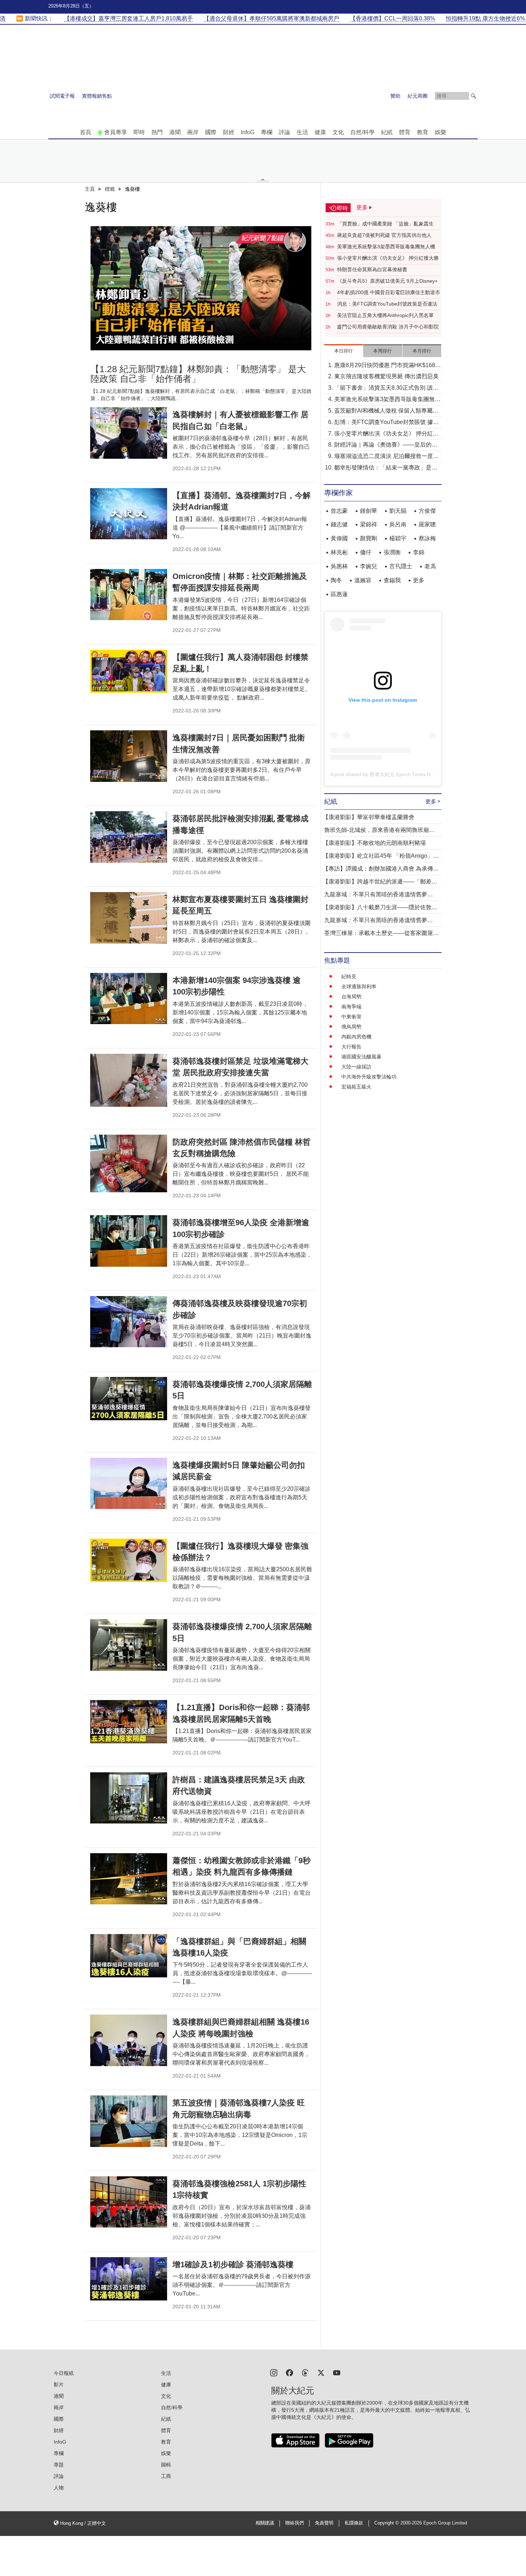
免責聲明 (324, 2523)
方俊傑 (427, 511)
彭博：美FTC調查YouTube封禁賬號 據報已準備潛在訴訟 (386, 423)
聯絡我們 (294, 2523)
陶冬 (336, 580)
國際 (211, 132)
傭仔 (366, 552)
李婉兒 (369, 566)
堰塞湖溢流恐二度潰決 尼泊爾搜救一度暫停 (386, 457)
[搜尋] (473, 96)
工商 (166, 2476)
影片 (59, 2385)
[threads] (305, 2372)
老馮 (430, 566)
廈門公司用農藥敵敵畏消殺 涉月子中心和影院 (388, 327)
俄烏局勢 (351, 1027)
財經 (229, 132)
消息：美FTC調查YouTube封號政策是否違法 (387, 304)
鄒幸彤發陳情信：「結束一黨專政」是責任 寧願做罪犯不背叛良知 (386, 468)
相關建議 (265, 2523)
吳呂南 (398, 524)
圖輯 (166, 2465)
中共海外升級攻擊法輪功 (369, 1077)
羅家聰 (427, 524)
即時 (139, 132)
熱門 (157, 132)
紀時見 (349, 977)
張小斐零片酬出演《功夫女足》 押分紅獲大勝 (388, 258)
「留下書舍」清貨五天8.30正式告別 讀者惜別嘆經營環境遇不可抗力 (386, 388)
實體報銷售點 (97, 96)
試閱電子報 (62, 96)
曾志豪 (339, 511)
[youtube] (337, 2372)
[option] (201, 288)
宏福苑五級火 (356, 1087)
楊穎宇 (398, 538)
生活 (302, 132)
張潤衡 (392, 552)
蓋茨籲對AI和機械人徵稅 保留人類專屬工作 (386, 411)
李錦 (419, 552)
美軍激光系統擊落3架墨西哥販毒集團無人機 (386, 247)
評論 (284, 132)
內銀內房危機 (356, 1037)
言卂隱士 (401, 566)
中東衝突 (351, 1017)
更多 (419, 580)
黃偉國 (339, 538)
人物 (59, 2488)
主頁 (90, 189)
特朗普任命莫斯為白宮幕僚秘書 (372, 269)
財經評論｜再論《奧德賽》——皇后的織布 (386, 445)
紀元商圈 (418, 96)
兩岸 (193, 132)
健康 (320, 132)
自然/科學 (362, 132)
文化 (338, 132)
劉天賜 (398, 511)
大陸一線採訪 (356, 1067)
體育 (405, 132)
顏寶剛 (369, 538)
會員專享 (116, 132)
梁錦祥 (369, 524)
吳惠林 (339, 566)
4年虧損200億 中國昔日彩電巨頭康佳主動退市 (389, 292)
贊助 (395, 96)
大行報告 (351, 1047)
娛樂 (440, 132)
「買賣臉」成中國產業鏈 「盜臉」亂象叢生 (385, 224)
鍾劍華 (369, 511)
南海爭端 (351, 1007)
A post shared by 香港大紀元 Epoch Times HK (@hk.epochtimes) (403, 774)
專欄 (267, 132)
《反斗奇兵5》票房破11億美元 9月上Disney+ (387, 281)
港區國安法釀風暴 (361, 1057)
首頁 (86, 132)
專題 (59, 2465)
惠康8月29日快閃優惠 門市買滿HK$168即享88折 (388, 366)
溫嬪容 (363, 580)
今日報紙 (64, 2373)
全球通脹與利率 (359, 987)
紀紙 (387, 132)
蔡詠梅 (427, 538)
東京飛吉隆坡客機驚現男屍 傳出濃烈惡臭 (386, 376)
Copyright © (387, 2523)
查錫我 (392, 580)
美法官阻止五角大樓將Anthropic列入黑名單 (385, 315)
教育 (423, 132)
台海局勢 (351, 997)
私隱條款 (354, 2523)
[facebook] (289, 2372)
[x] (321, 2372)
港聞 (175, 132)
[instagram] (274, 2372)
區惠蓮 (339, 594)
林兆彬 (339, 552)
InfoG (248, 132)
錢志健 (339, 524)
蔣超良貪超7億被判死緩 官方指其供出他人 (384, 235)
